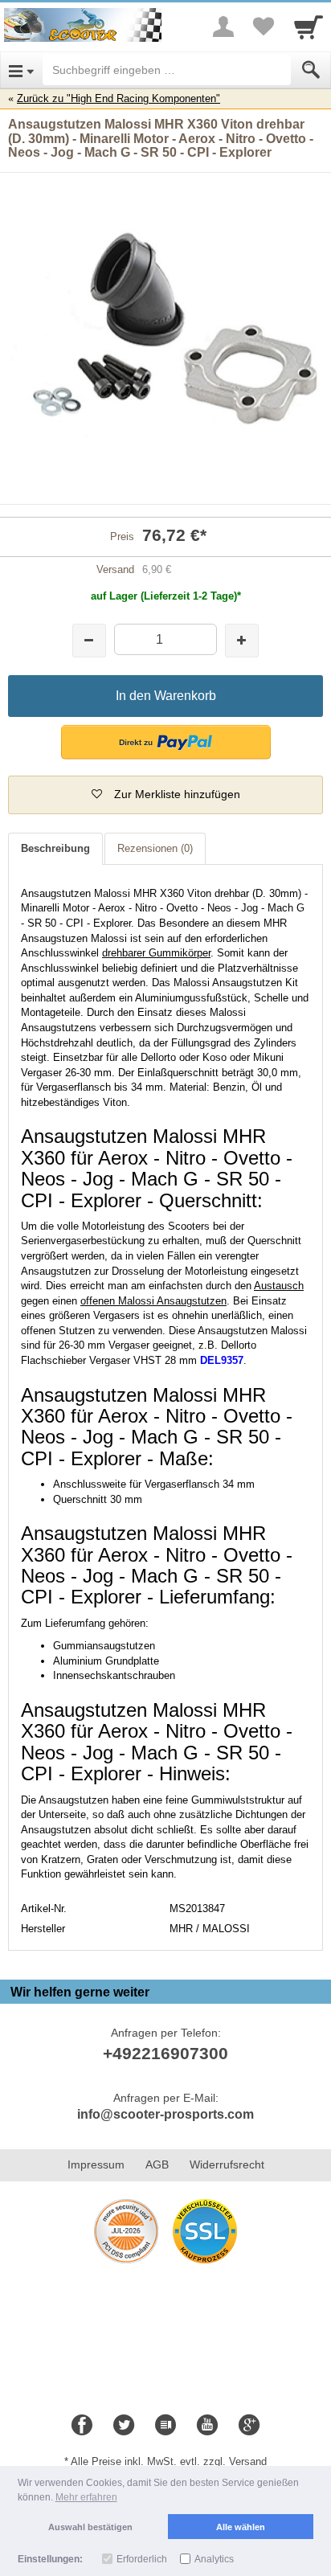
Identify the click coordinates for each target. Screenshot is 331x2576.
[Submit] (311, 70)
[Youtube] (207, 2426)
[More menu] (223, 27)
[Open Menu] (21, 70)
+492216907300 (165, 2053)
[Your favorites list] (264, 27)
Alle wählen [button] (241, 2527)
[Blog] (165, 2426)
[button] (166, 742)
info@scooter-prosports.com (165, 2114)
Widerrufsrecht (227, 2164)
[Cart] (309, 27)
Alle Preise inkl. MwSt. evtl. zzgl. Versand (169, 2461)
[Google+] (249, 2426)
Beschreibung (55, 848)
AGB (157, 2164)
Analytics (214, 2559)
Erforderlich (142, 2559)
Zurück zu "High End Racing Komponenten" (119, 98)
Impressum (96, 2164)
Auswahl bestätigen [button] (90, 2527)
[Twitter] (124, 2426)
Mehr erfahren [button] (86, 2497)
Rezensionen (155, 848)
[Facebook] (82, 2426)
